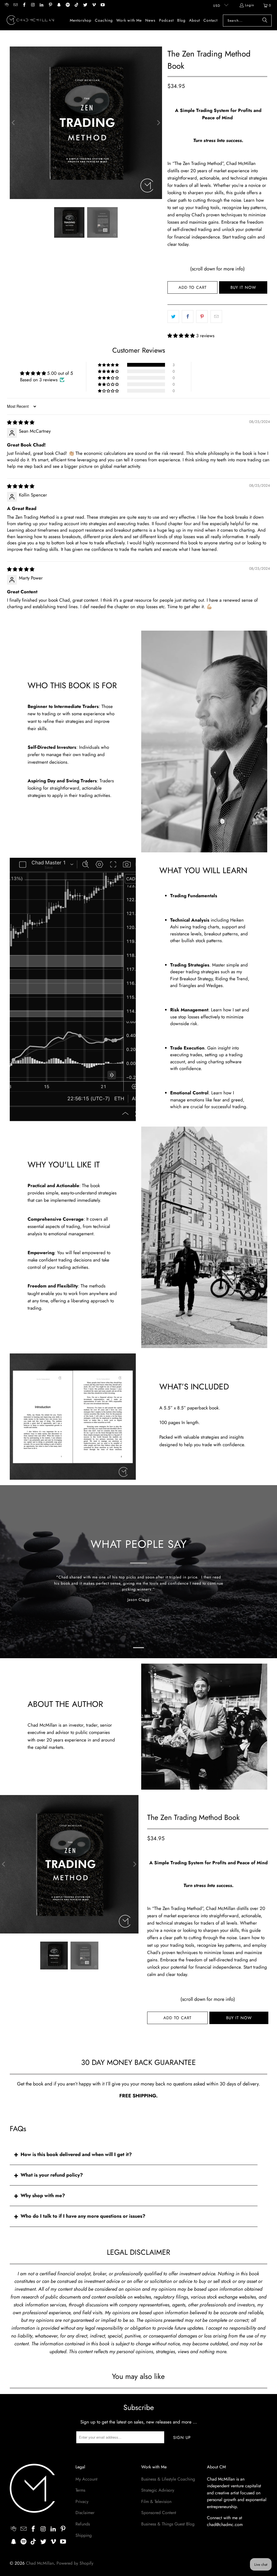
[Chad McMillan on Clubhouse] (6, 5)
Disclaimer (85, 2513)
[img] (21, 422)
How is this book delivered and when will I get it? (76, 2154)
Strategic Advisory (158, 2490)
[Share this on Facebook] (188, 317)
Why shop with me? (43, 2196)
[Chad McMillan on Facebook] (24, 5)
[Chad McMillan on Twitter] (85, 5)
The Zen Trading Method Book (193, 1817)
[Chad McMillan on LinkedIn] (41, 5)
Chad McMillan (40, 2563)
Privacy (82, 2501)
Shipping (84, 2535)
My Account (86, 2479)
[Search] (265, 21)
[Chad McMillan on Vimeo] (94, 5)
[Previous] (14, 123)
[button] (181, 336)
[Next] (158, 123)
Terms (80, 2490)
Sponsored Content (159, 2513)
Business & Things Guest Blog (168, 2524)
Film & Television (156, 2501)
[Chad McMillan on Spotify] (67, 5)
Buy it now (243, 287)
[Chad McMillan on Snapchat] (59, 5)
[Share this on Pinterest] (202, 317)
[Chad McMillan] (30, 21)
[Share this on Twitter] (173, 317)
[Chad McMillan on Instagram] (33, 5)
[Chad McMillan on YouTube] (102, 5)
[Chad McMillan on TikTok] (76, 5)
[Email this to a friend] (216, 317)
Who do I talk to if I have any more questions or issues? (83, 2216)
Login (250, 5)
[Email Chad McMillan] (15, 5)
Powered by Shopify (75, 2563)
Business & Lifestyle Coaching (168, 2479)
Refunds (83, 2524)
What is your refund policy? (52, 2175)
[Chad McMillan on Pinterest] (50, 5)
